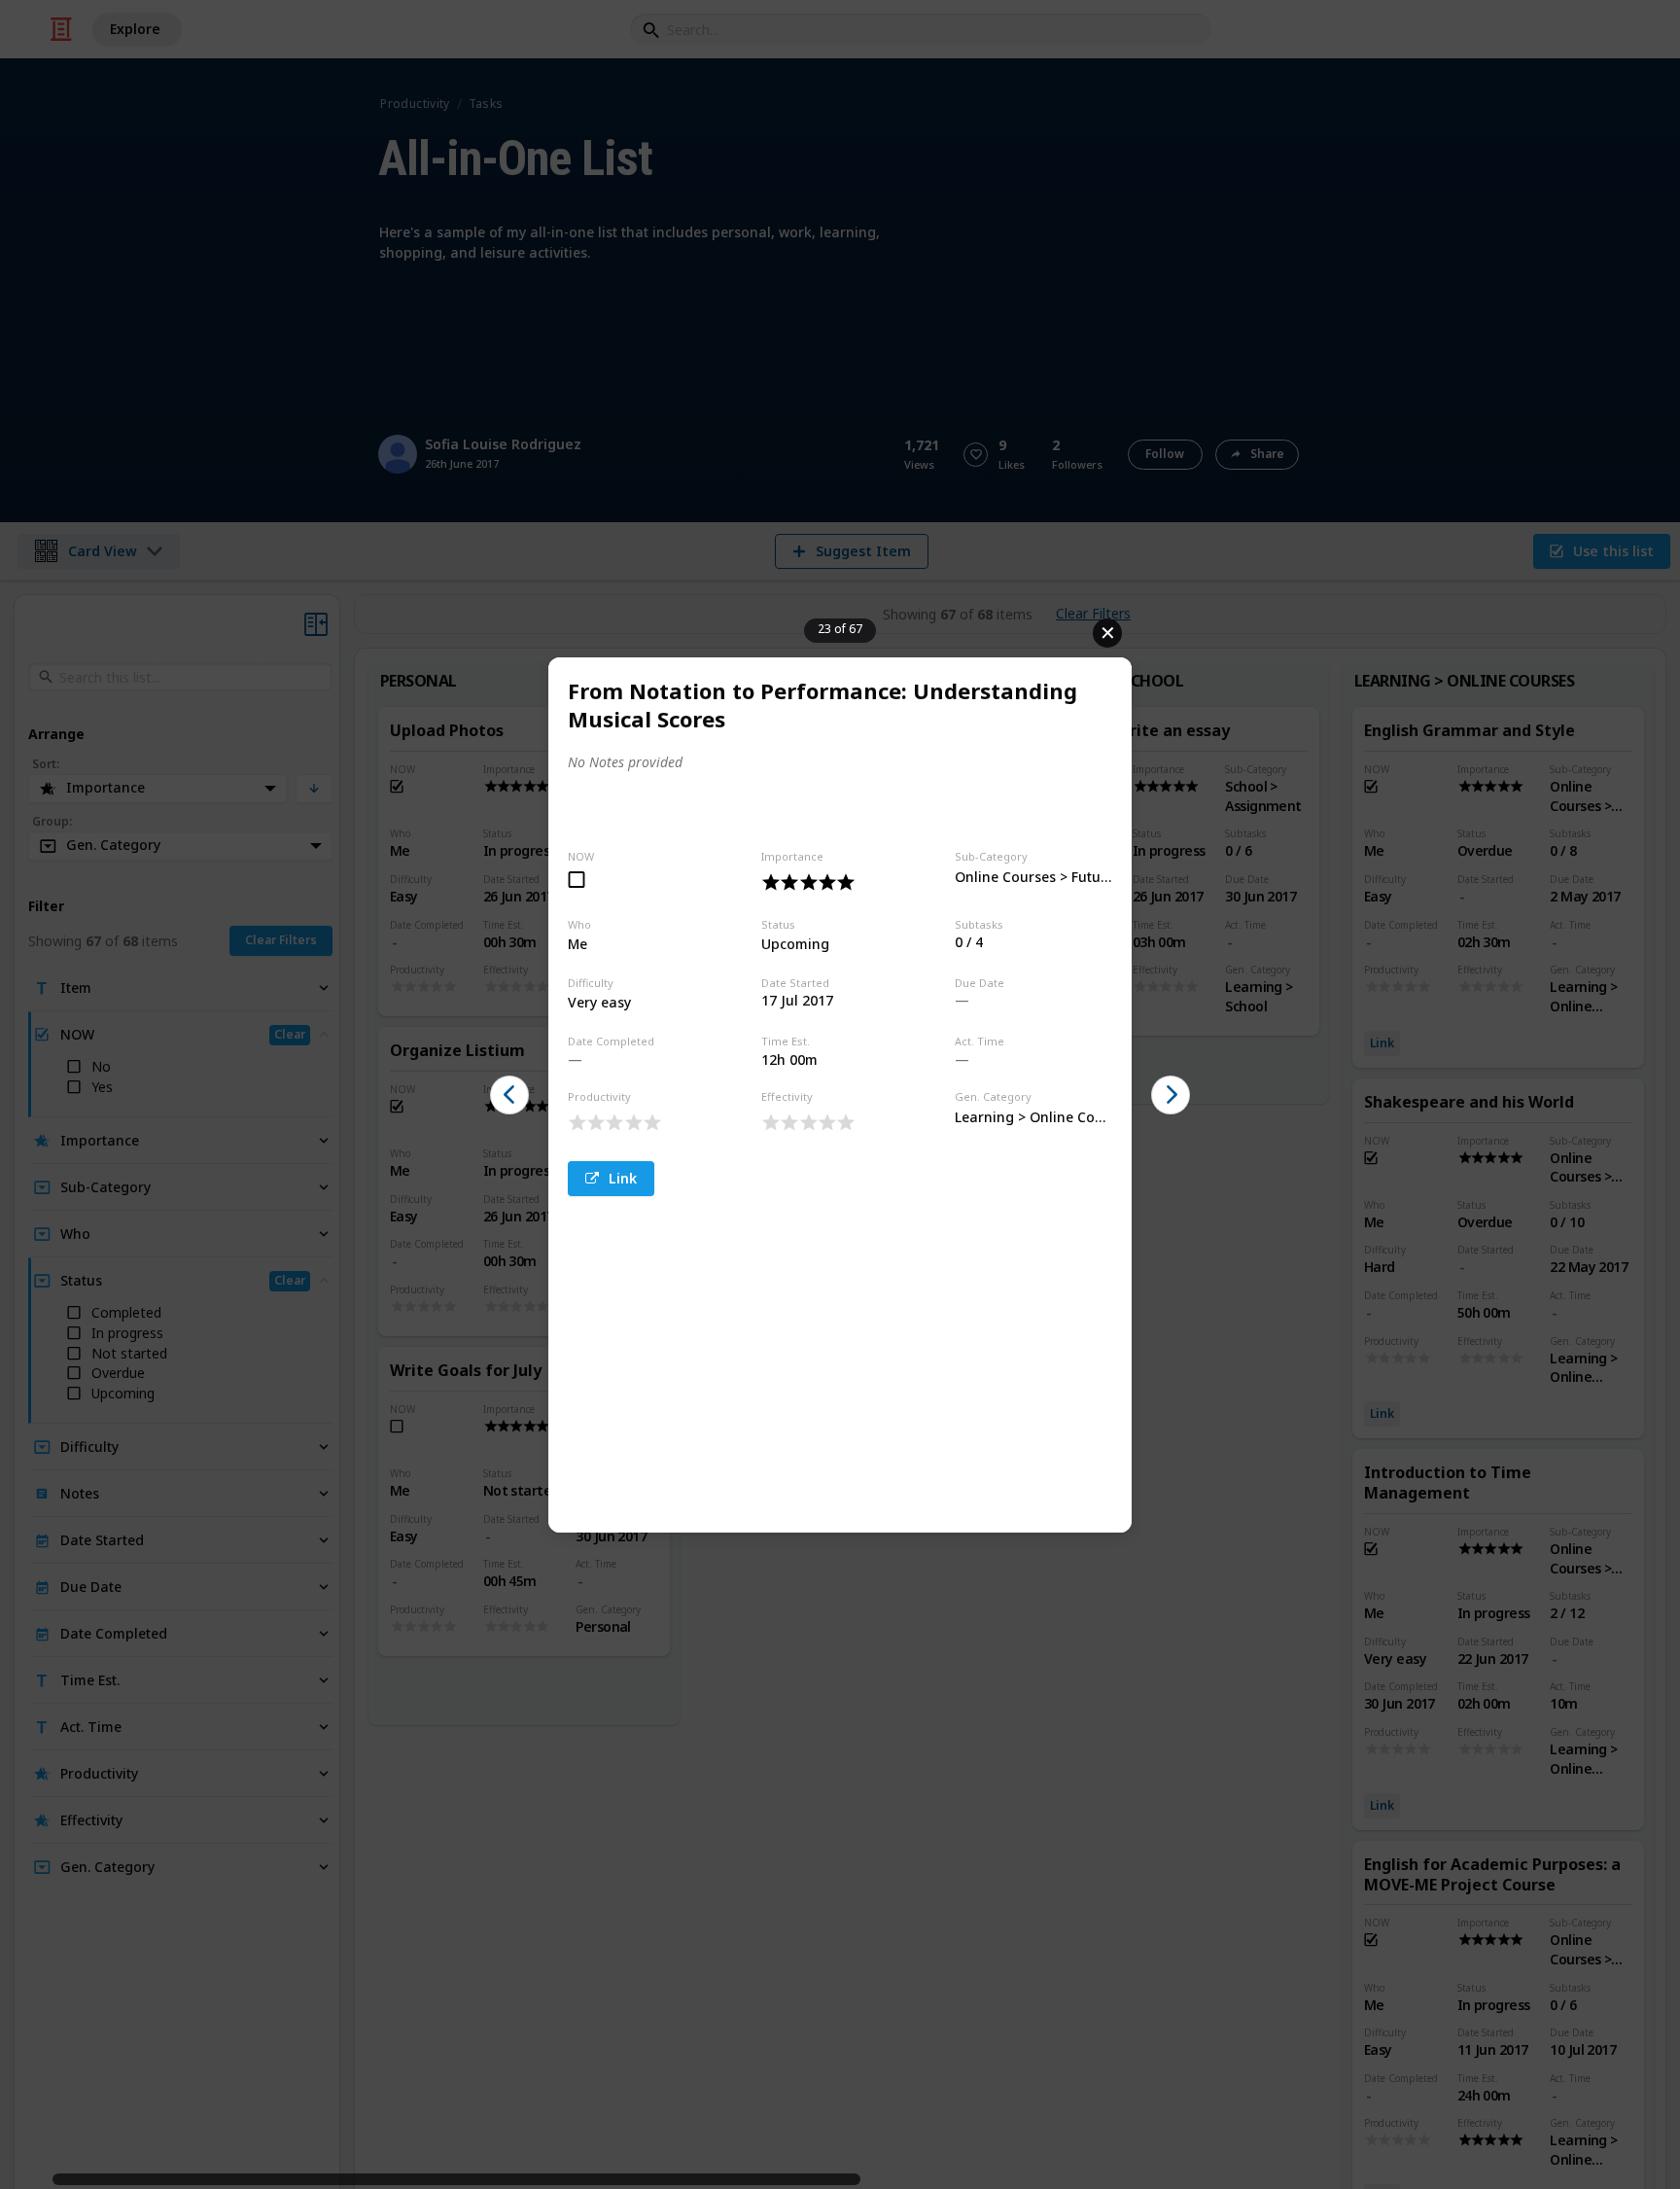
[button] (509, 1095)
